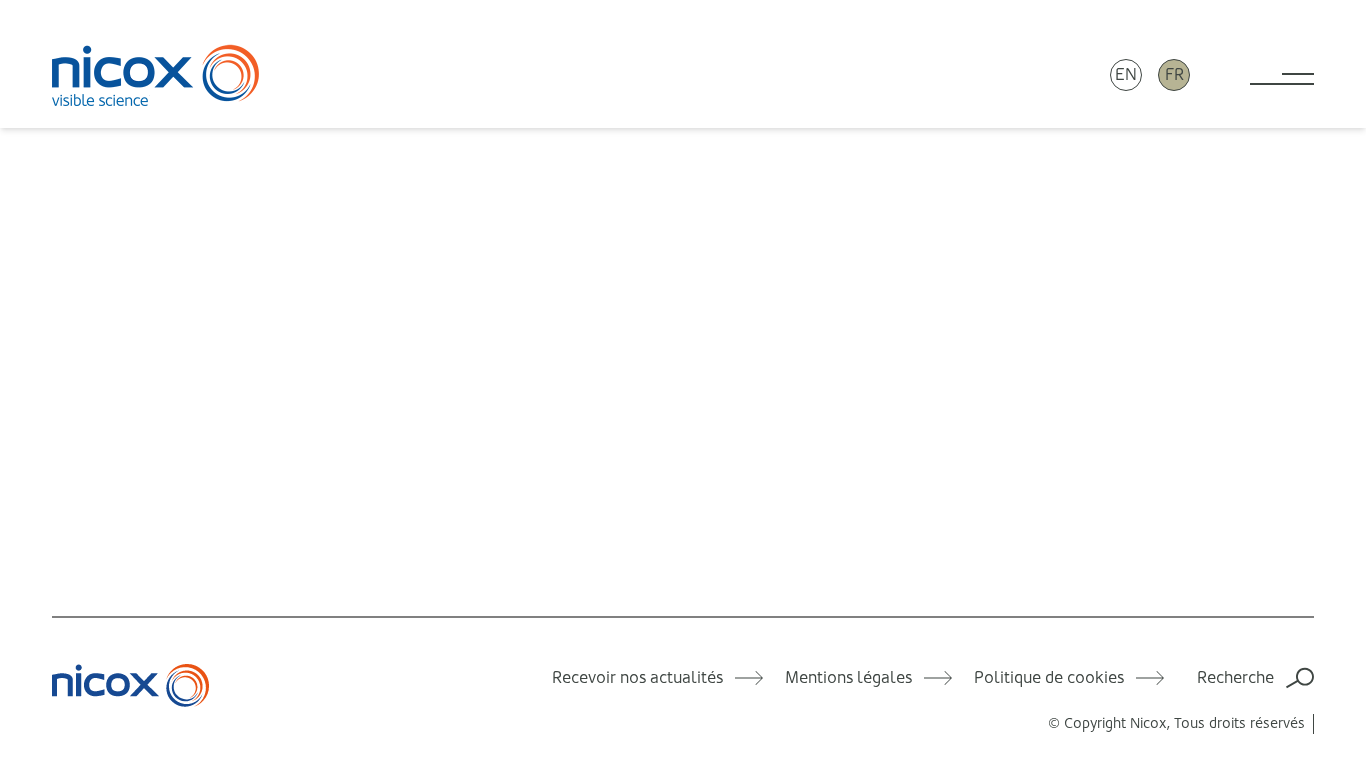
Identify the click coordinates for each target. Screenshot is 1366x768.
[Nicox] (156, 75)
